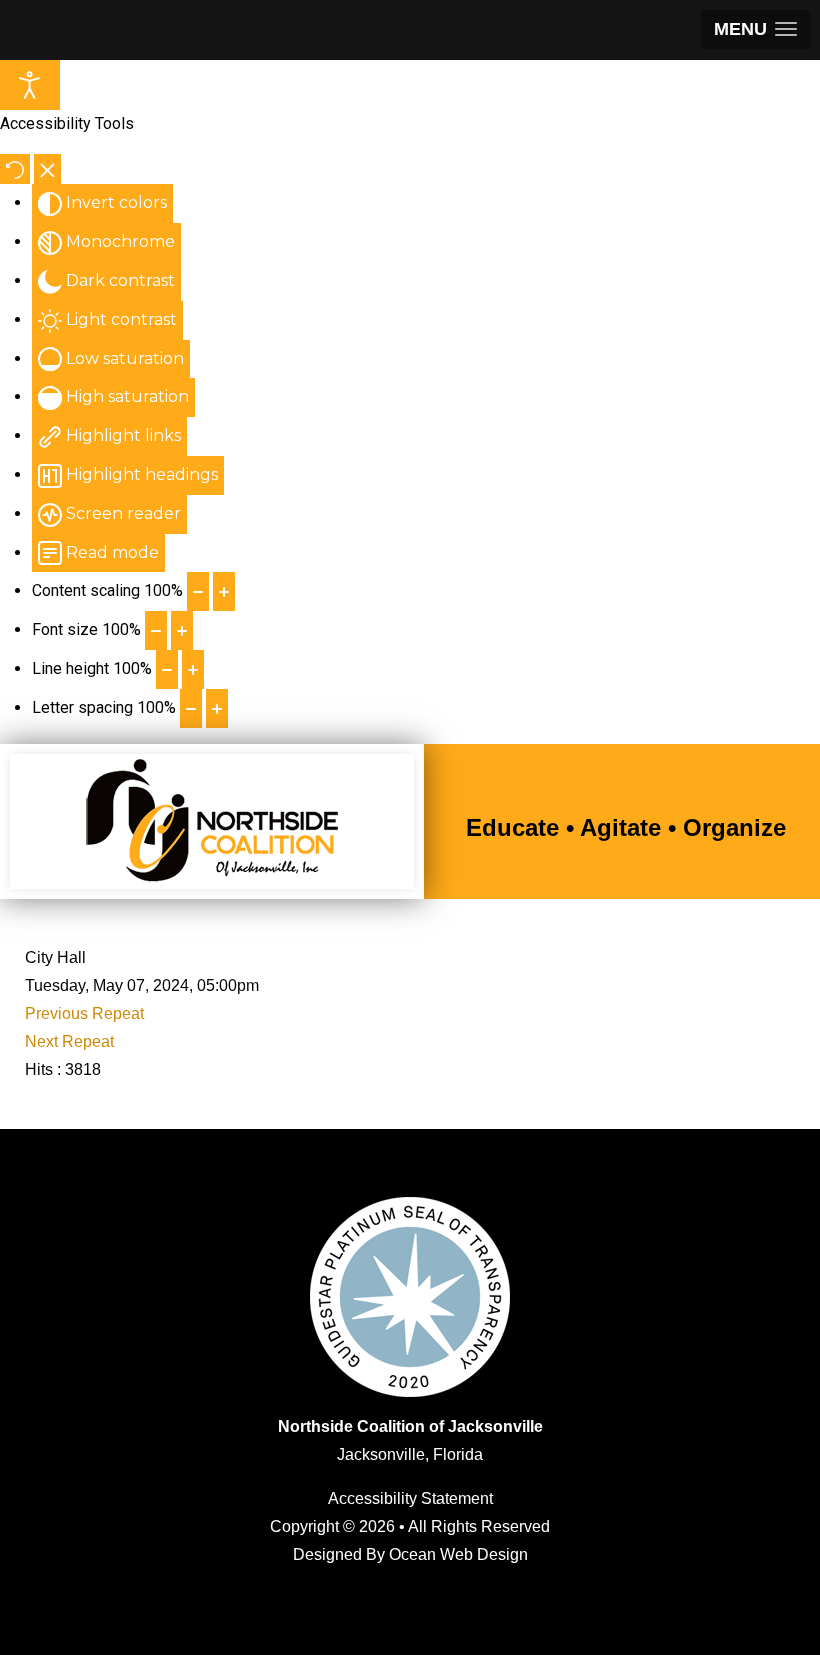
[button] (755, 29)
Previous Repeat (84, 1013)
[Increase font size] (182, 630)
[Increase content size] (224, 591)
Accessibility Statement (410, 1498)
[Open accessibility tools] (30, 85)
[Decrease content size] (198, 591)
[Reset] (15, 169)
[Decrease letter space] (191, 708)
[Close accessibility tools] (47, 169)
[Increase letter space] (217, 708)
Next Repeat (69, 1041)
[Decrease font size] (156, 630)
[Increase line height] (193, 669)
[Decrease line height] (167, 669)
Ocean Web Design (458, 1554)
